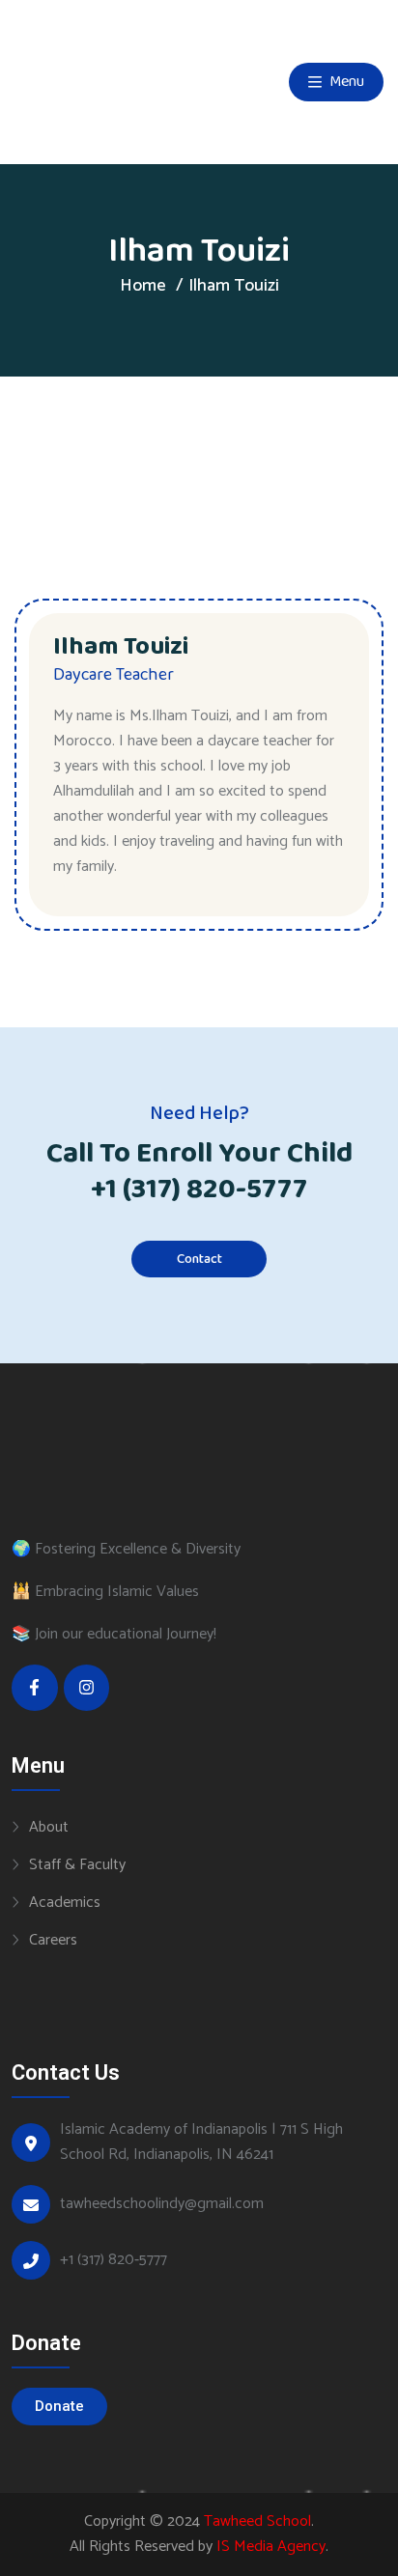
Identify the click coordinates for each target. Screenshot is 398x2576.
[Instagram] (87, 1688)
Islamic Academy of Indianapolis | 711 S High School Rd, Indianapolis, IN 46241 (201, 2142)
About (49, 1827)
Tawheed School (257, 2521)
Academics (65, 1902)
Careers (53, 1940)
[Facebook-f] (35, 1688)
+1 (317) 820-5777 (199, 1190)
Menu (345, 82)
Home (143, 286)
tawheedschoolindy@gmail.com (162, 2204)
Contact (199, 1259)
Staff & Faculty (77, 1864)
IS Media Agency (271, 2547)
